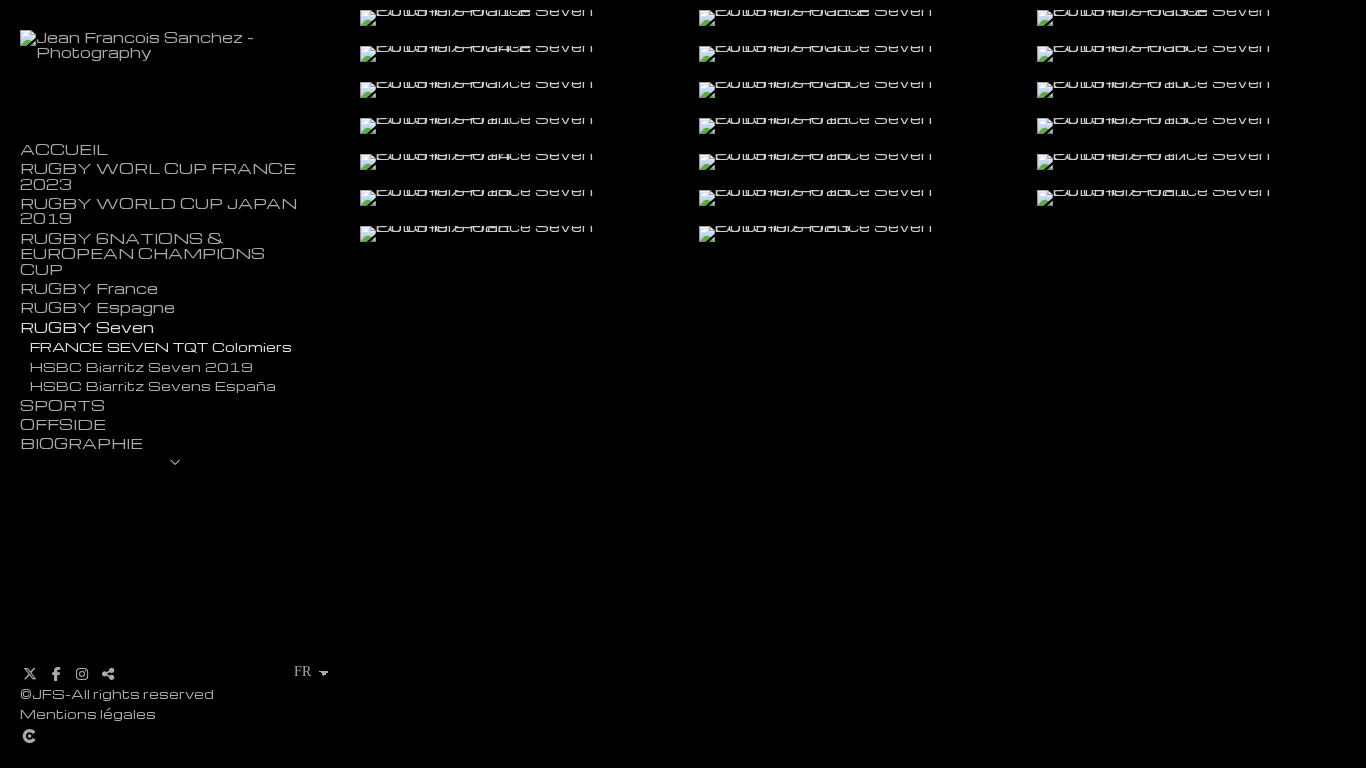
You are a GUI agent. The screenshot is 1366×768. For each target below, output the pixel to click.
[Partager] (108, 674)
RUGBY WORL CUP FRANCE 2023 (158, 176)
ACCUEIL (64, 149)
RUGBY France (89, 288)
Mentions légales (88, 713)
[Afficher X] (30, 674)
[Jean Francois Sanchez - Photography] (175, 52)
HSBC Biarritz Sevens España (153, 385)
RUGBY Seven (87, 327)
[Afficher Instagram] (82, 674)
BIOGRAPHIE (81, 443)
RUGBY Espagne (97, 307)
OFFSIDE (63, 424)
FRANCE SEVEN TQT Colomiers (161, 346)
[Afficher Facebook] (56, 674)
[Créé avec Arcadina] (149, 736)
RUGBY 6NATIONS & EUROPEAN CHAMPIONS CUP (142, 254)
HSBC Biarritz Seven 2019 (141, 366)
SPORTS (62, 405)
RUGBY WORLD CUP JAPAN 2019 (158, 211)
